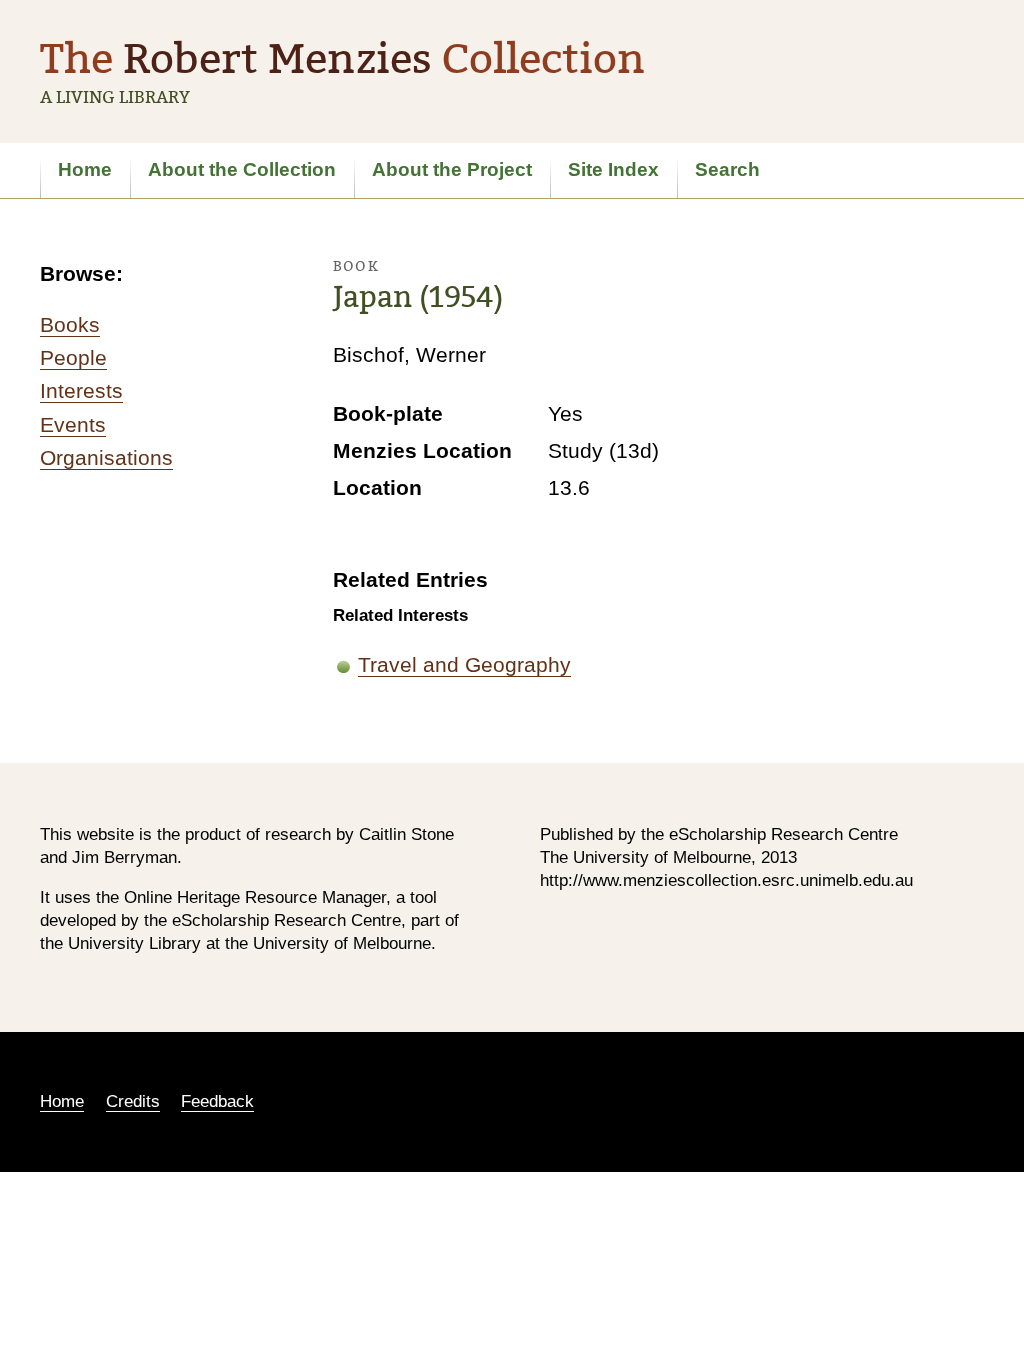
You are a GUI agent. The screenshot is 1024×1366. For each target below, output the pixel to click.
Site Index (613, 169)
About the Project (452, 169)
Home (85, 169)
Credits (133, 1101)
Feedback (217, 1101)
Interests (81, 390)
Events (73, 424)
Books (70, 324)
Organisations (106, 457)
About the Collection (242, 169)
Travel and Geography (464, 664)
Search (727, 169)
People (73, 357)
